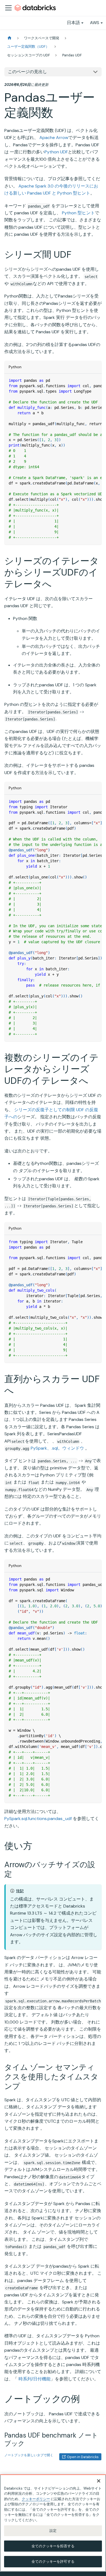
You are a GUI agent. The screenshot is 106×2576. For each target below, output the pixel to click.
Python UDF (56, 152)
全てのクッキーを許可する (53, 2562)
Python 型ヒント (78, 213)
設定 (53, 2531)
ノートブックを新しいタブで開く (29, 2455)
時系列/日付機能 (35, 2379)
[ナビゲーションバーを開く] (8, 8)
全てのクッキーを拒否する (53, 2546)
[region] (53, 2523)
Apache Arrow (54, 138)
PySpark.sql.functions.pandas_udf (38, 1819)
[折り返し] (85, 380)
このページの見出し (27, 72)
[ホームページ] (10, 38)
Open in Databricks (83, 2457)
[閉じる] (99, 2481)
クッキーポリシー (36, 2499)
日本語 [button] (73, 23)
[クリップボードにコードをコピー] (95, 380)
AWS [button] (95, 23)
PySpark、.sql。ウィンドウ (57, 1448)
